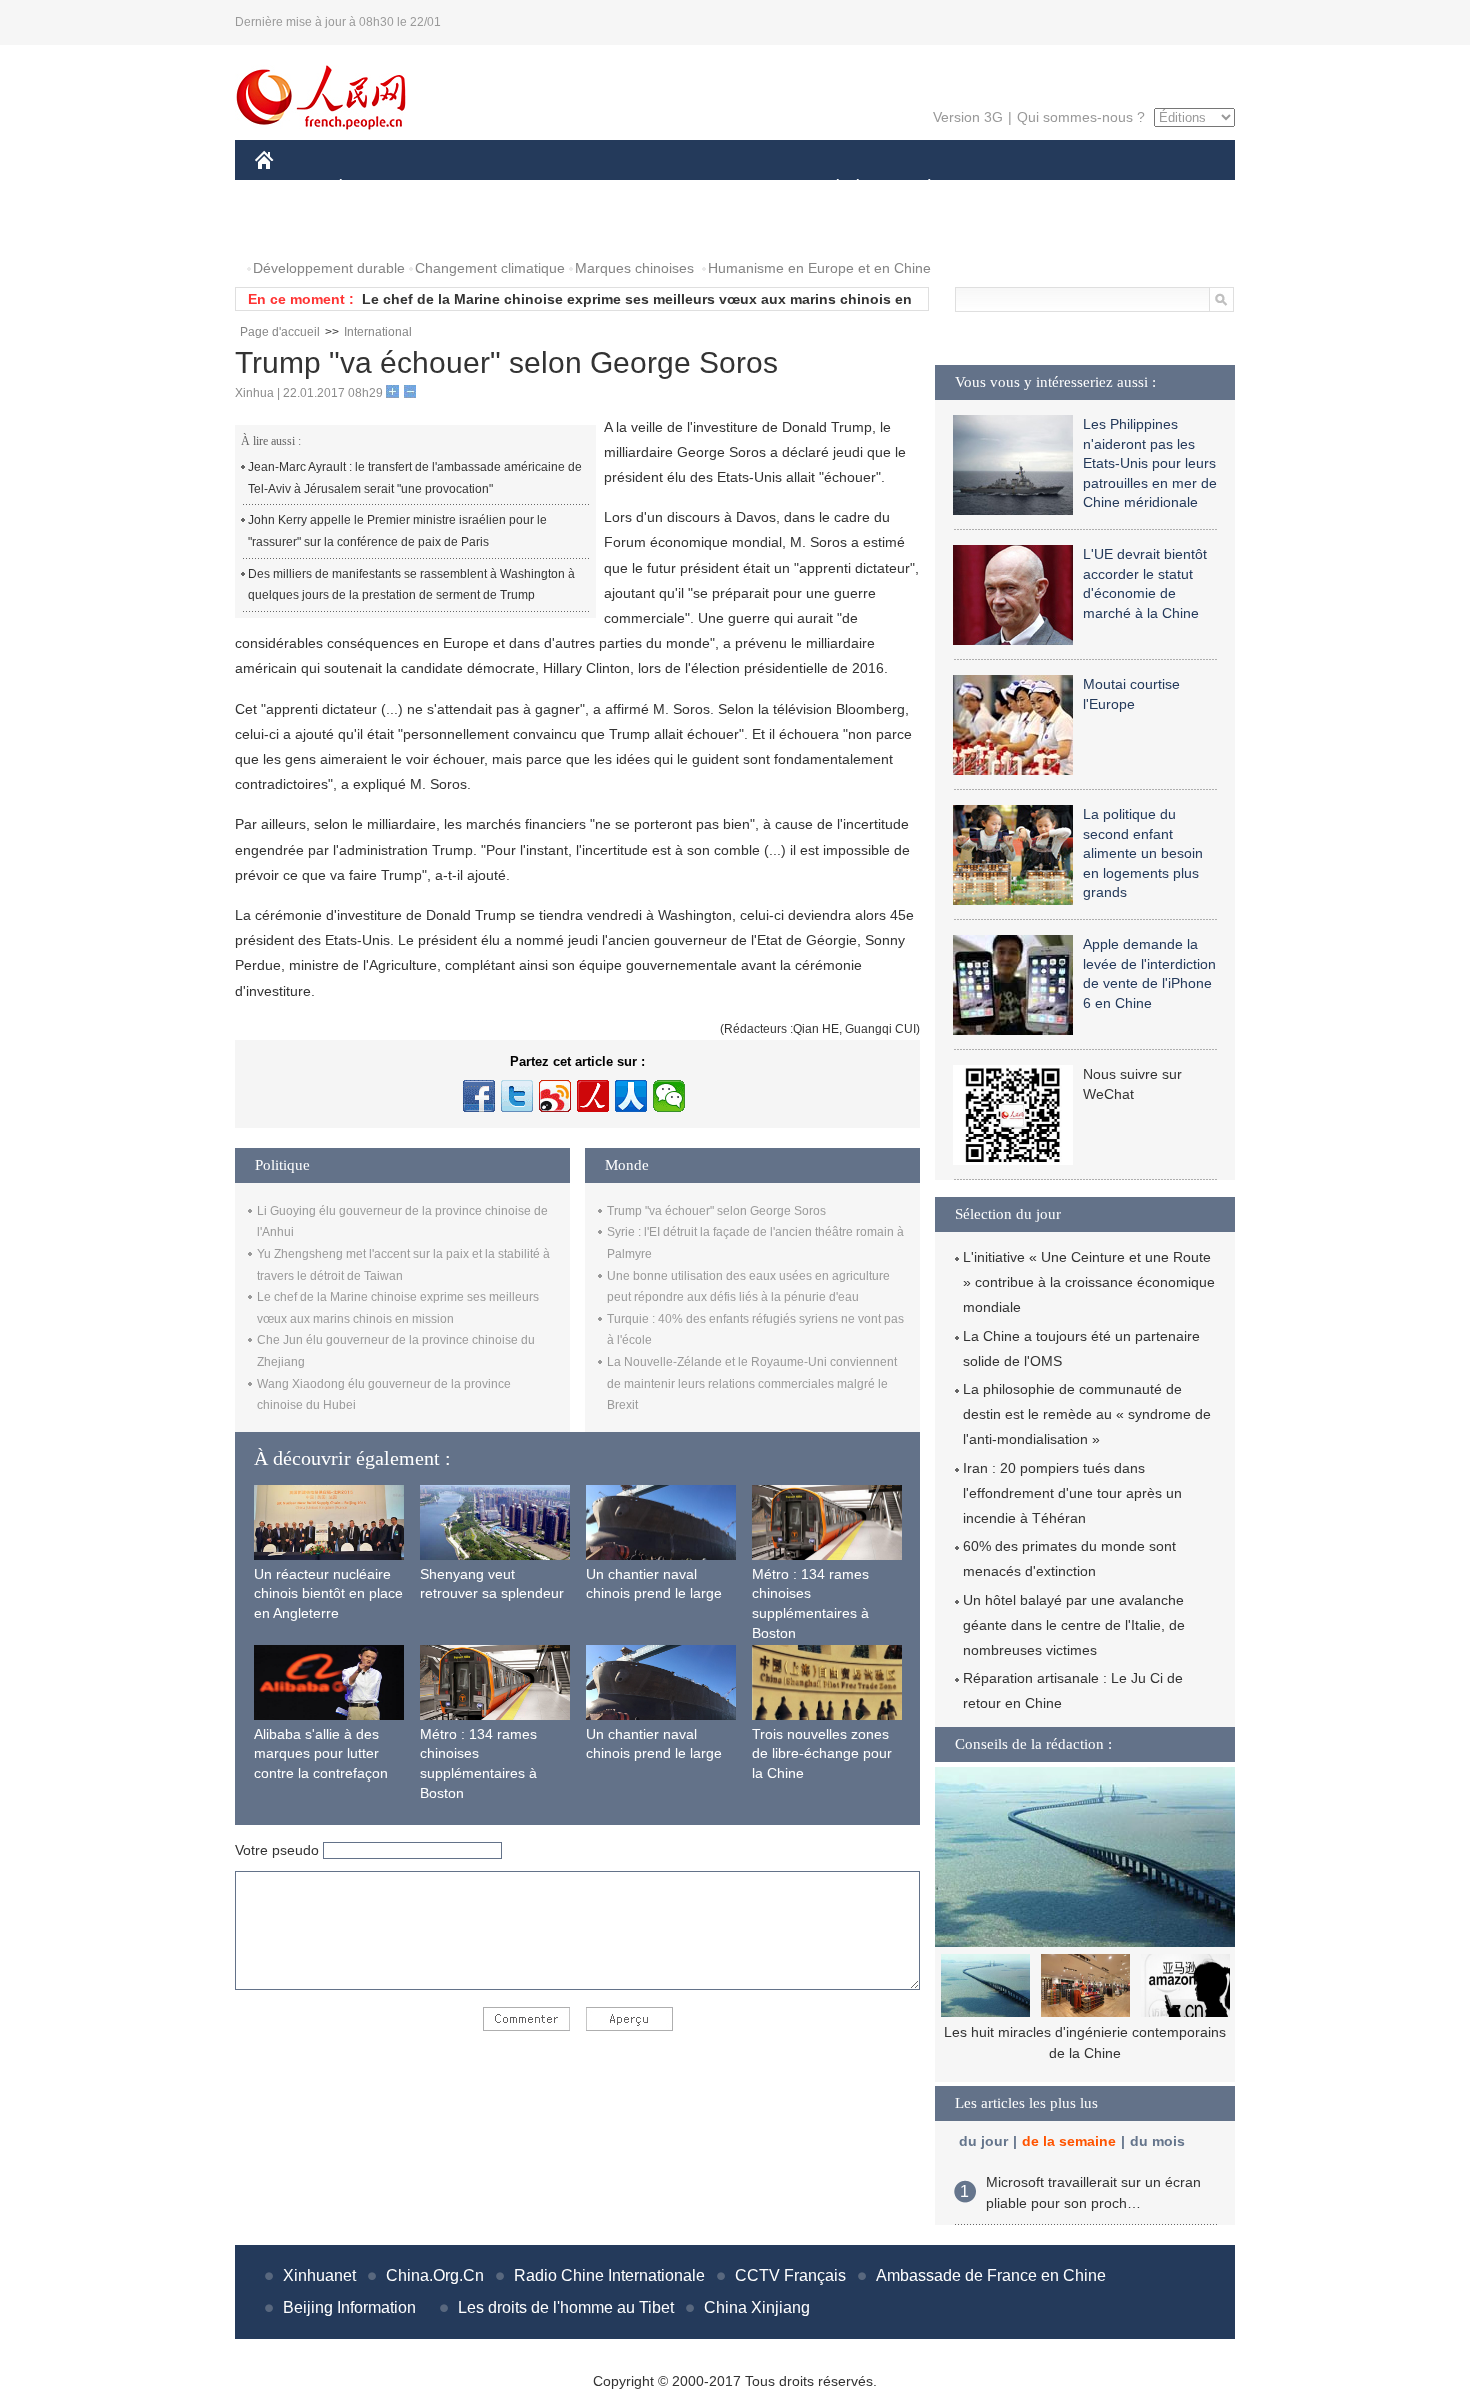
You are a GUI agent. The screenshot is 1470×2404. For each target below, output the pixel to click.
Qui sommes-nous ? (1081, 117)
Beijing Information (349, 2307)
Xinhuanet (319, 2275)
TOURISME (1086, 188)
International (378, 332)
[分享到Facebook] (479, 1096)
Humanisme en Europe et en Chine (819, 268)
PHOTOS (297, 228)
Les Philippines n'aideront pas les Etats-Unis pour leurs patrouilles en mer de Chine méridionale (1150, 463)
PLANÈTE (918, 188)
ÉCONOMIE (378, 188)
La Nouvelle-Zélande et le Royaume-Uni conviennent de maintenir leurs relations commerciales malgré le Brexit (752, 1383)
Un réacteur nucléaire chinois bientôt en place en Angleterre (328, 1593)
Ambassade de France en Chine (991, 2275)
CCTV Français (790, 2275)
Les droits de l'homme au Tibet (566, 2307)
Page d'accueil (280, 332)
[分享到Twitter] (517, 1096)
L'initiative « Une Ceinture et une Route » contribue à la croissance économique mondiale (1089, 1282)
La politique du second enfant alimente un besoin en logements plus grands (1143, 853)
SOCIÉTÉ (828, 188)
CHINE (290, 188)
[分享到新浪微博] (555, 1096)
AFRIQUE (556, 188)
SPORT (1000, 188)
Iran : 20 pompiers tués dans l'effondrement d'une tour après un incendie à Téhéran (1072, 1493)
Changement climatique (490, 268)
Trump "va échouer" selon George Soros (716, 1211)
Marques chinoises (634, 268)
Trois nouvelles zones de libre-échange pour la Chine (822, 1753)
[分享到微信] (669, 1096)
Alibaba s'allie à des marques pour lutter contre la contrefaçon (321, 1753)
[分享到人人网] (631, 1096)
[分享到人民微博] (593, 1096)
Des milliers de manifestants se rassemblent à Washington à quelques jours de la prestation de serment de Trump (411, 585)
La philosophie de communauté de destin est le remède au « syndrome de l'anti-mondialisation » (1087, 1414)
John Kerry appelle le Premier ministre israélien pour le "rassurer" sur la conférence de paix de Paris (397, 531)
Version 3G (968, 117)
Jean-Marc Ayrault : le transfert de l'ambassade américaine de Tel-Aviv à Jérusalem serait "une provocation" (415, 478)
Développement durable (329, 268)
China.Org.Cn (435, 2275)
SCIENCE (646, 188)
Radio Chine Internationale (609, 2275)
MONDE (471, 188)
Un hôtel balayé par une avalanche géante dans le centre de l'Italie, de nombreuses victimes (1074, 1625)
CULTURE (737, 188)
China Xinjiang (757, 2307)
